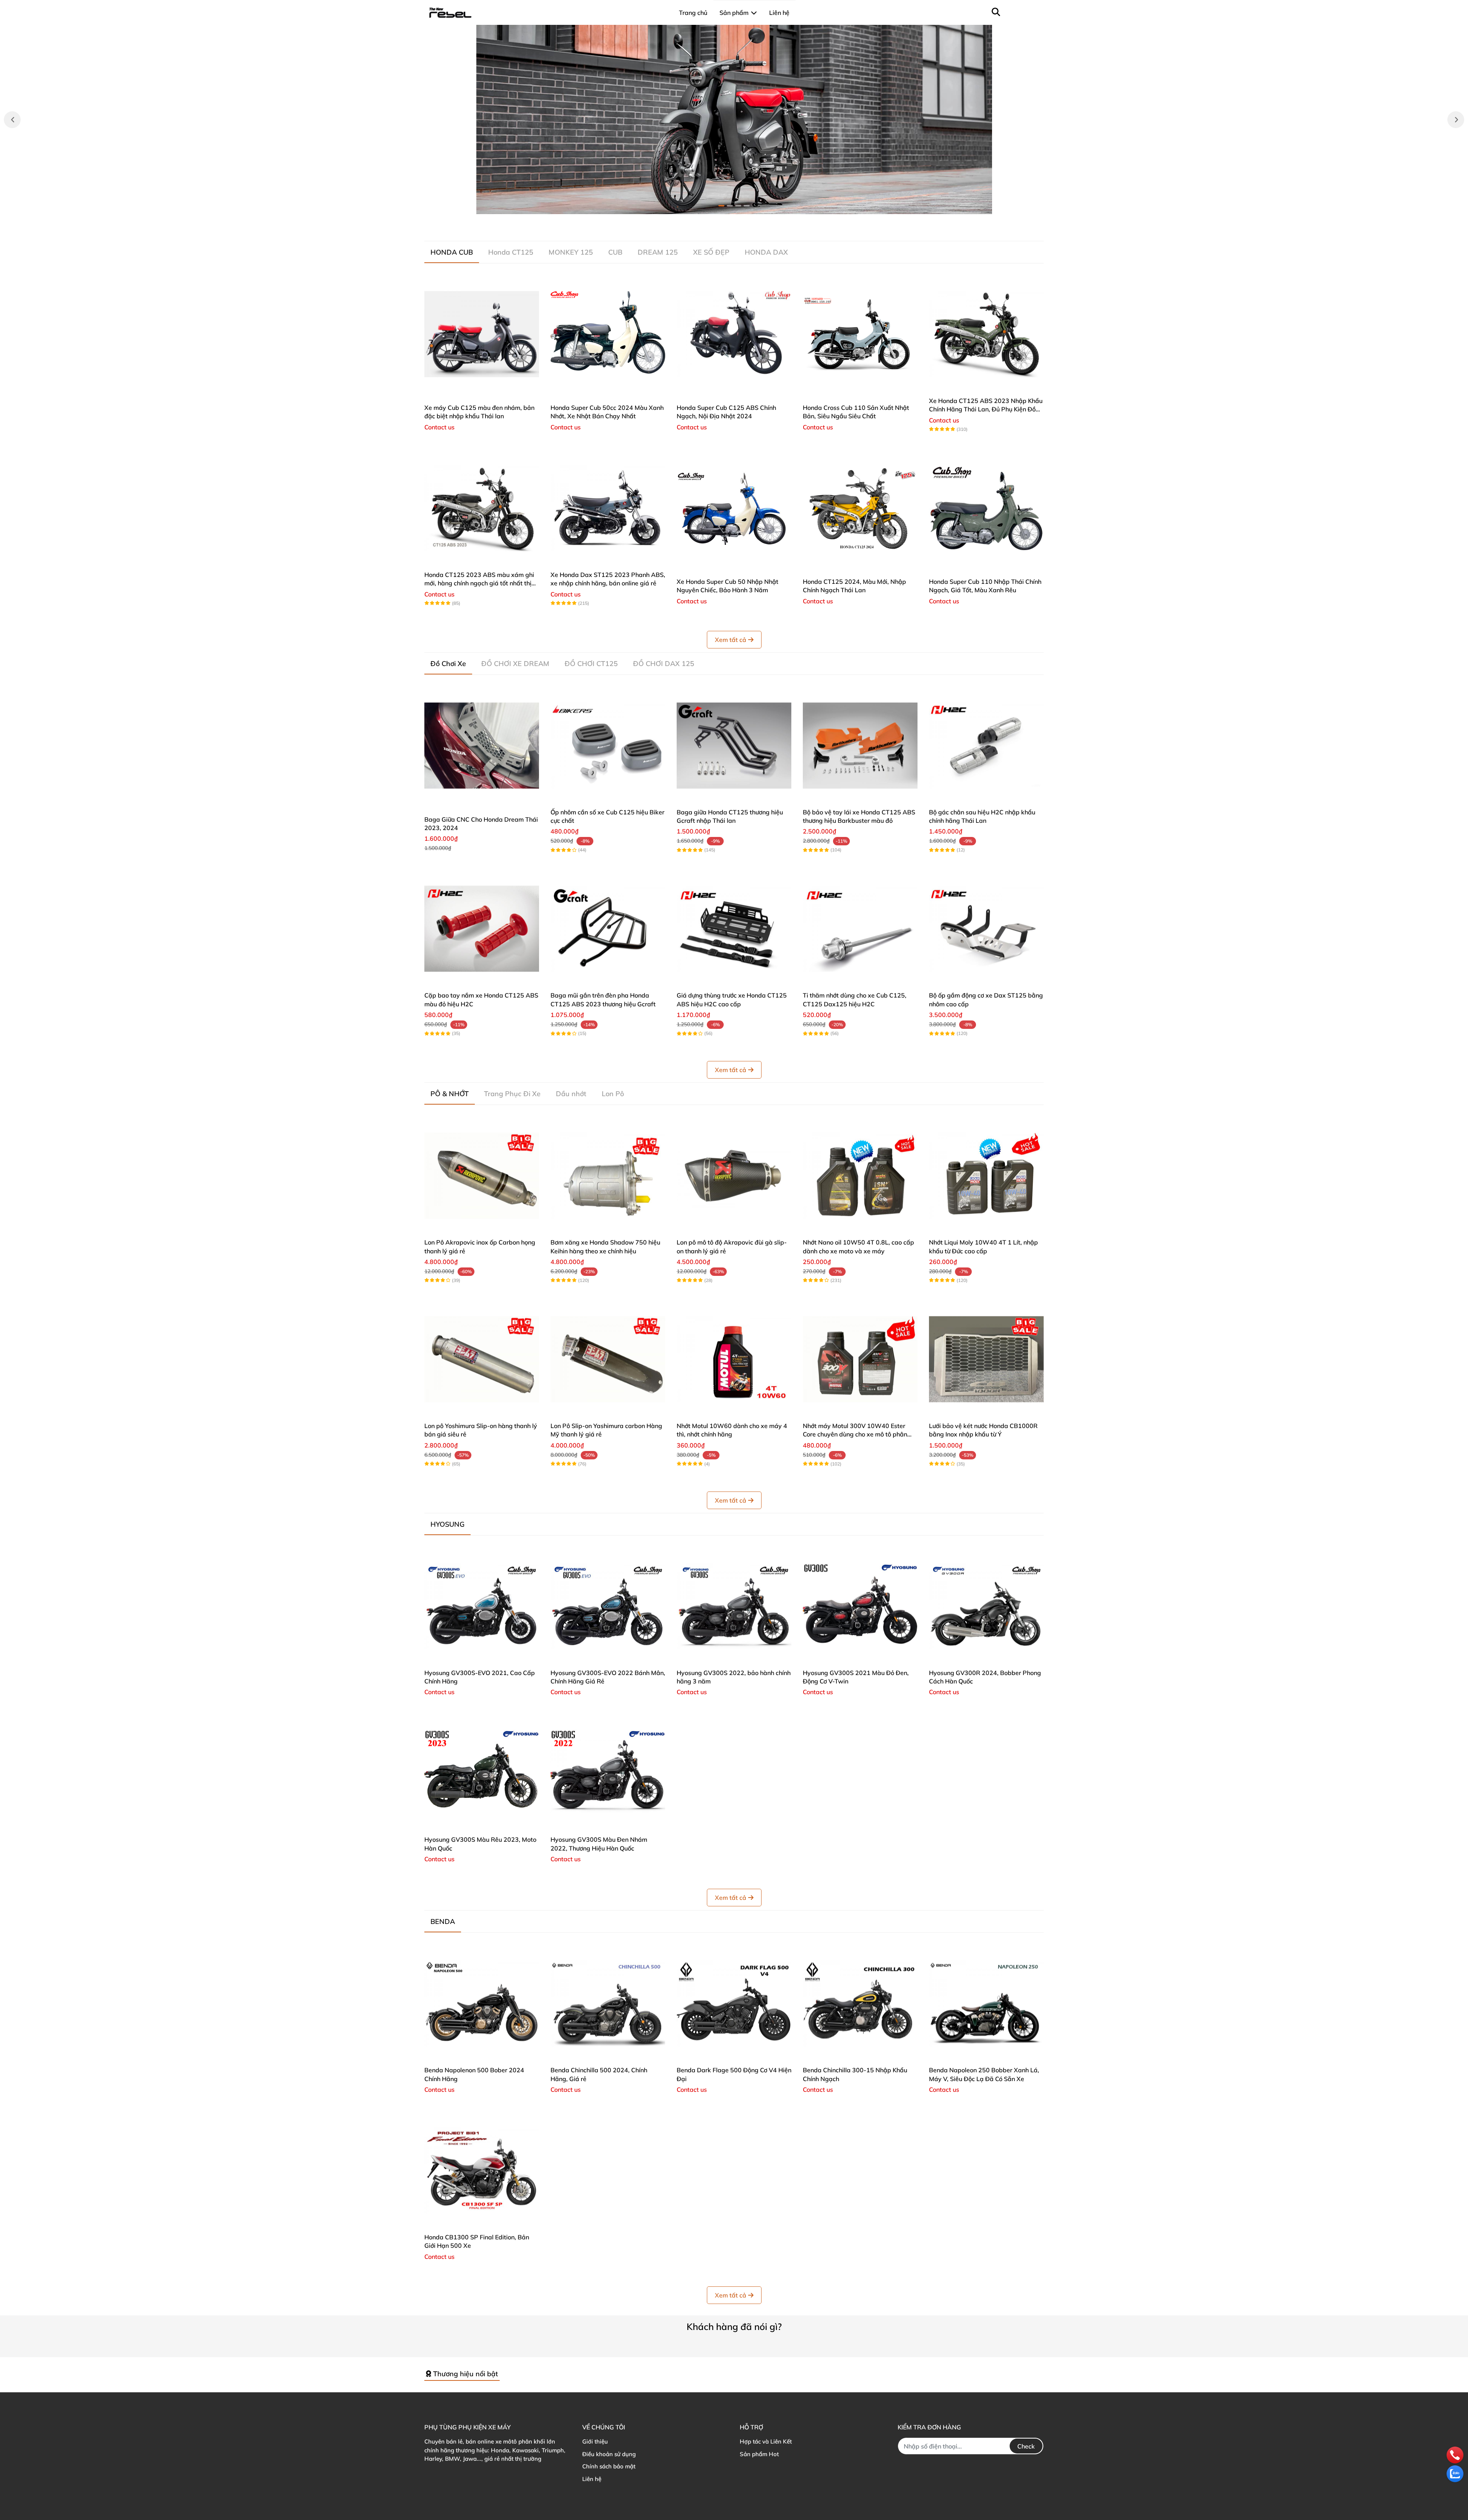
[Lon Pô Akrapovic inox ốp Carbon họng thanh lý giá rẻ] (482, 1176)
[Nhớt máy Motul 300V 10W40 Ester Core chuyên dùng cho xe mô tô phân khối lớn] (860, 1359)
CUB (615, 252)
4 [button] (747, 206)
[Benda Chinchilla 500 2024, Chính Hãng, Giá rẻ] (608, 2003)
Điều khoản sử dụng (609, 2454)
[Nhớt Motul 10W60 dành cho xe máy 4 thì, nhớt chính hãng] (734, 1359)
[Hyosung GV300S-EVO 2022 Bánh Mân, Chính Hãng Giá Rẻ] (608, 1606)
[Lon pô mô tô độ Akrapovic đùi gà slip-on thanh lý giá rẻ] (734, 1176)
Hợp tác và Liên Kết (766, 2441)
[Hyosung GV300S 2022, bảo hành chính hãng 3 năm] (734, 1606)
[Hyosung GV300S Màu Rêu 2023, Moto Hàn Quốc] (482, 1773)
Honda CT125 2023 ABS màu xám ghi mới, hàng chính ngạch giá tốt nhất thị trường (479, 583)
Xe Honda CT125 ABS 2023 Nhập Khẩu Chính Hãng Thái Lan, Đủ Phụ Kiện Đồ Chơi (986, 409)
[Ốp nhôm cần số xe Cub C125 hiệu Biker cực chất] (608, 746)
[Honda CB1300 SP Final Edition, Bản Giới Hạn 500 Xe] (482, 2171)
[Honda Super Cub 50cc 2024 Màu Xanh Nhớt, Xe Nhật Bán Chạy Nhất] (608, 334)
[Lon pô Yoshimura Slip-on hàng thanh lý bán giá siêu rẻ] (482, 1359)
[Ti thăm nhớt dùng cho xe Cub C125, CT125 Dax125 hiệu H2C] (860, 929)
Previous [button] (12, 120)
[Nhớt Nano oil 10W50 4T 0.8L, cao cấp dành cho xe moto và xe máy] (860, 1176)
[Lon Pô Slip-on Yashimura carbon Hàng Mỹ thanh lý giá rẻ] (608, 1359)
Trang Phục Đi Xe (512, 1094)
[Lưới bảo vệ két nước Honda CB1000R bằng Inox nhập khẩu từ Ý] (986, 1359)
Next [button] (1456, 120)
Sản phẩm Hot (759, 2454)
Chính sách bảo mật (609, 2466)
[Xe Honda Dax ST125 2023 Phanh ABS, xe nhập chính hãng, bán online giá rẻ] (608, 508)
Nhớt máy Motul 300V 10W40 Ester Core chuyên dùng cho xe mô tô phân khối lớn (855, 1434)
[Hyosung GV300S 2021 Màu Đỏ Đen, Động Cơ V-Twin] (860, 1606)
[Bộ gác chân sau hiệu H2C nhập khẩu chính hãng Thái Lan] (986, 746)
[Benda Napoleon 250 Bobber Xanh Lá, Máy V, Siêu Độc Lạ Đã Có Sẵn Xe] (986, 2003)
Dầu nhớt (571, 1094)
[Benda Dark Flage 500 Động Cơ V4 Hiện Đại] (734, 2003)
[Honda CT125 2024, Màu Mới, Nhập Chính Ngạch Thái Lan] (860, 508)
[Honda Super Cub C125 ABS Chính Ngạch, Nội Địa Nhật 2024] (734, 334)
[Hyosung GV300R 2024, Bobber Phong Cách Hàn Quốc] (986, 1606)
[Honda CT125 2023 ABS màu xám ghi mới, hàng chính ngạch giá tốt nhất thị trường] (482, 508)
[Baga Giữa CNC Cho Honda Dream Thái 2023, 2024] (482, 746)
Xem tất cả (731, 640)
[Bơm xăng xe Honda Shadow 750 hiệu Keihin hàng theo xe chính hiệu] (608, 1176)
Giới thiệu (595, 2441)
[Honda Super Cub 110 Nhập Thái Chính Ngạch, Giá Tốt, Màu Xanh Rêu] (986, 508)
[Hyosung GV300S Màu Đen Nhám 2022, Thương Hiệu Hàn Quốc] (608, 1773)
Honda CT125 (511, 252)
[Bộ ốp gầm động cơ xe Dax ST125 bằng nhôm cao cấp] (986, 929)
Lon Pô (613, 1094)
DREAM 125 (658, 252)
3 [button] (738, 206)
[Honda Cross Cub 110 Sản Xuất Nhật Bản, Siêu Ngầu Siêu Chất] (860, 334)
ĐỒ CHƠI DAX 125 (664, 664)
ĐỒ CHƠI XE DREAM (515, 664)
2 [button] (730, 206)
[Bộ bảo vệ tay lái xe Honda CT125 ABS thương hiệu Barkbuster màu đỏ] (860, 746)
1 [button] (721, 206)
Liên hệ (592, 2479)
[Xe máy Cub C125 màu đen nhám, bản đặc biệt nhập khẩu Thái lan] (482, 334)
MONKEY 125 (571, 252)
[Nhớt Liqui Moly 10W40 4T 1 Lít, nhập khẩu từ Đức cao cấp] (986, 1176)
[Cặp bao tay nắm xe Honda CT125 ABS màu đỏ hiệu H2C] (482, 929)
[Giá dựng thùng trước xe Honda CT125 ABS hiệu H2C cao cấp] (734, 929)
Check (1026, 2446)
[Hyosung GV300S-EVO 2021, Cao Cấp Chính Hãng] (482, 1606)
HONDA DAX (766, 252)
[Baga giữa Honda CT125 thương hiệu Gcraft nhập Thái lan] (734, 746)
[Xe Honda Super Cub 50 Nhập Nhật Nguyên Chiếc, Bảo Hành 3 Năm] (734, 508)
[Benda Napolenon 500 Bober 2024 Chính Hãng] (482, 2003)
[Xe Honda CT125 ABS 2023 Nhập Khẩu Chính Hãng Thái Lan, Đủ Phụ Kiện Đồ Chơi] (986, 334)
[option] (734, 119)
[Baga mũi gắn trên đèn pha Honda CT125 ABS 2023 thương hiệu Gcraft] (608, 929)
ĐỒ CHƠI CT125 (591, 664)
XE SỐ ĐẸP (711, 252)
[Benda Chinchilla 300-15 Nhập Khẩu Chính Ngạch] (860, 2003)
